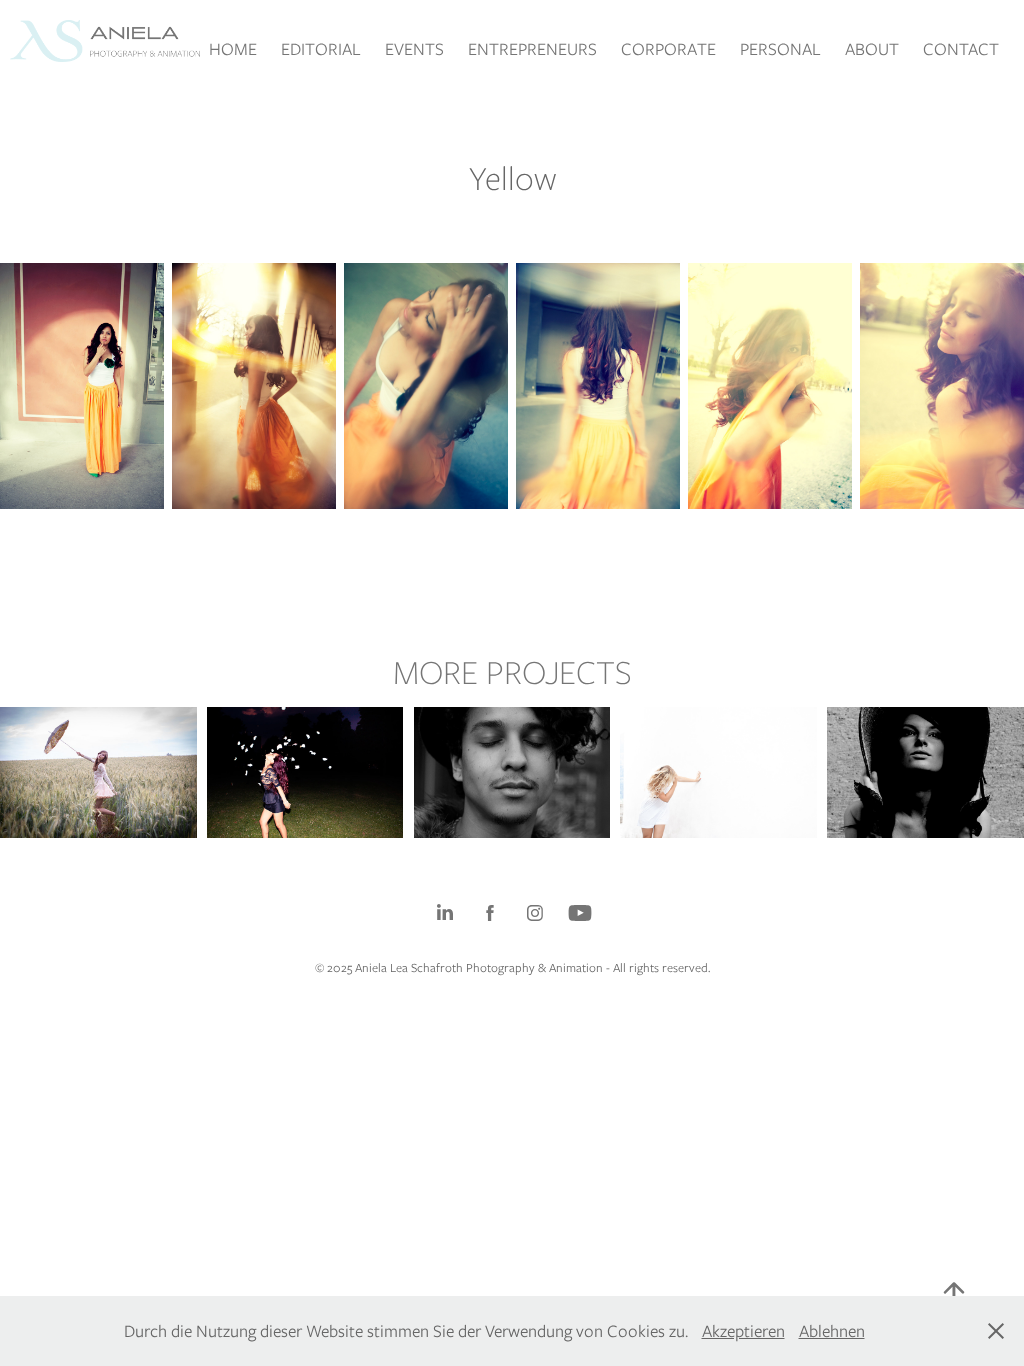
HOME (233, 49)
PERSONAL (780, 49)
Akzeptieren (743, 1331)
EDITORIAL (321, 49)
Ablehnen (832, 1331)
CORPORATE (668, 49)
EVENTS (414, 49)
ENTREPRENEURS (532, 49)
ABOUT (872, 49)
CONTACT (961, 49)
